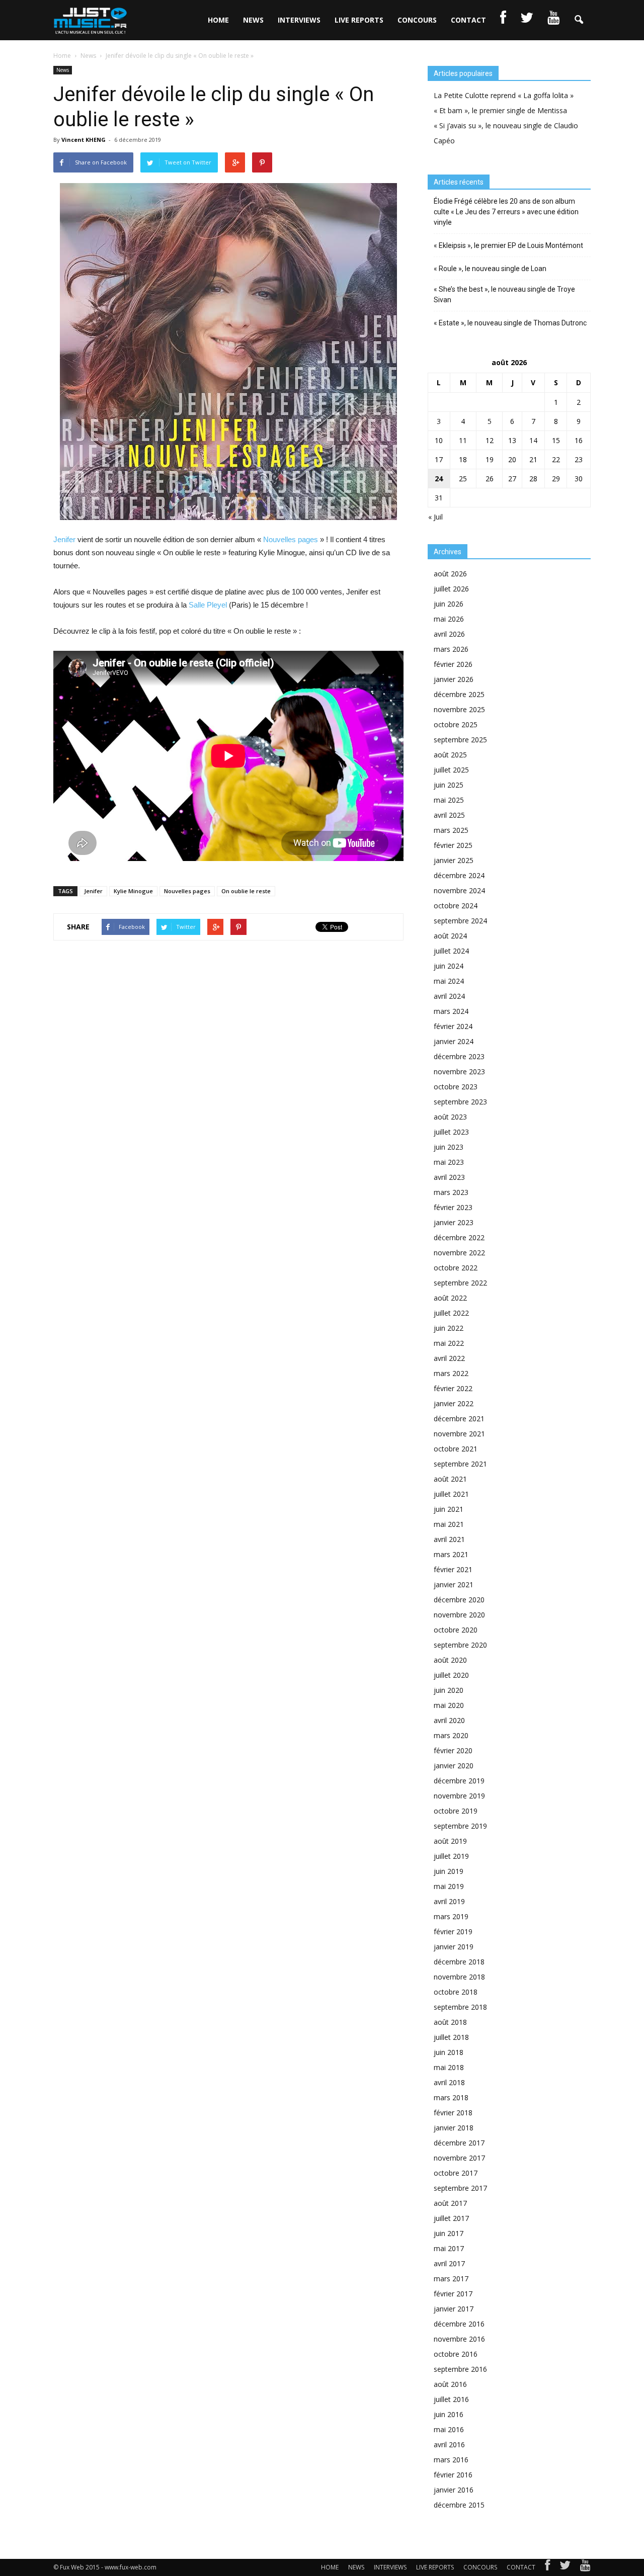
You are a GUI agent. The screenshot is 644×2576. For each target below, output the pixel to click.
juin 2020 (449, 1690)
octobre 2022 (456, 1268)
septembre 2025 (460, 740)
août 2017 (450, 2203)
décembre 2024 (459, 875)
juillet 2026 (451, 589)
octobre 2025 (456, 724)
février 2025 (453, 845)
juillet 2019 (451, 1856)
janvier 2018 (454, 2128)
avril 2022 (449, 1358)
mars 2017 (451, 2279)
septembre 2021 (460, 1464)
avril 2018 (449, 2082)
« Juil (435, 517)
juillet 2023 (451, 1132)
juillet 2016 (451, 2399)
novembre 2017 (459, 2158)
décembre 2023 (459, 1056)
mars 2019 (451, 1916)
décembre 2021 (459, 1419)
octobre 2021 (456, 1449)
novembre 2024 (459, 890)
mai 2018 (449, 2067)
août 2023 (450, 1117)
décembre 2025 (459, 694)
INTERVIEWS (299, 20)
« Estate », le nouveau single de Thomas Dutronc (510, 323)
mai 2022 (449, 1343)
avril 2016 (449, 2444)
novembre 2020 (459, 1615)
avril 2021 (449, 1539)
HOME (218, 20)
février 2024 (453, 1026)
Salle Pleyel (208, 605)
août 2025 (450, 755)
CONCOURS (417, 20)
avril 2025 (449, 815)
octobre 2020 (456, 1630)
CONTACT (468, 20)
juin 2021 (449, 1509)
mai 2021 (449, 1524)
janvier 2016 (454, 2490)
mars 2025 (451, 830)
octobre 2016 (456, 2354)
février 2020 (453, 1750)
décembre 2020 (459, 1600)
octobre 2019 (456, 1811)
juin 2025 (449, 785)
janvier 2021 (454, 1584)
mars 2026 (451, 649)
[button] (579, 20)
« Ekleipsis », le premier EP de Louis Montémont (508, 245)
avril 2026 (449, 634)
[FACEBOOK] (503, 20)
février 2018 (453, 2113)
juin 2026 (449, 604)
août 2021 (450, 1479)
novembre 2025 (459, 709)
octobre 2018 (456, 1992)
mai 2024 (449, 981)
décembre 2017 (459, 2143)
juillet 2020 (451, 1675)
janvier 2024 (454, 1041)
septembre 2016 (460, 2369)
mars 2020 (451, 1735)
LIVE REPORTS (359, 20)
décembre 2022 (459, 1237)
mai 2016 (449, 2429)
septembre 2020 (460, 1645)
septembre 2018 (460, 2007)
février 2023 (453, 1207)
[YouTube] (585, 2567)
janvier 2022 (454, 1403)
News (63, 70)
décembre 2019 (459, 1781)
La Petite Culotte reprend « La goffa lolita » (504, 95)
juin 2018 (449, 2052)
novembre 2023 (459, 1071)
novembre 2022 (459, 1253)
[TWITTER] (527, 20)
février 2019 (453, 1931)
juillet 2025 (451, 770)
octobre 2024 (456, 906)
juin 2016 (449, 2414)
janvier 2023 (454, 1222)
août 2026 (450, 574)
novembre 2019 (459, 1796)
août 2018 (450, 2022)
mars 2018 (451, 2097)
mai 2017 (449, 2248)
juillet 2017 (451, 2218)
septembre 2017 (460, 2188)
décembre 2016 (459, 2324)
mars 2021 (451, 1554)
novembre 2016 (459, 2339)
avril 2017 (449, 2263)
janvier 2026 (454, 679)
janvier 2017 (454, 2309)
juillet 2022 (451, 1313)
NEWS (253, 20)
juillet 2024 (451, 951)
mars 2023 (451, 1192)
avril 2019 (449, 1901)
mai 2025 (449, 800)
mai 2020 (449, 1705)
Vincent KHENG (84, 140)
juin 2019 (449, 1871)
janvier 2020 (454, 1766)
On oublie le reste (246, 891)
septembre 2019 (460, 1826)
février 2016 (453, 2475)
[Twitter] (565, 2567)
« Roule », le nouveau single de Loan (490, 269)
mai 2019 (449, 1886)
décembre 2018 (459, 1962)
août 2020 (450, 1660)
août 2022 (450, 1298)
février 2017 (453, 2294)
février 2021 (453, 1569)
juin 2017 (449, 2233)
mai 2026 (449, 619)
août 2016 (450, 2384)
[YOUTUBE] (553, 20)
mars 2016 (451, 2460)
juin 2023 (449, 1147)
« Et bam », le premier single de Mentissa (500, 110)
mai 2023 (449, 1162)
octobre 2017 (456, 2173)
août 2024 (450, 936)
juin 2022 (449, 1328)
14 (533, 440)
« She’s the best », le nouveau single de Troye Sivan (504, 294)
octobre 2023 (456, 1087)
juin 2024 (449, 966)
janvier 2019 (454, 1947)
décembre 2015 (459, 2505)
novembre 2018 (459, 1977)
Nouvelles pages (291, 539)
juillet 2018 (451, 2037)
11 (463, 440)
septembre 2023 (460, 1102)
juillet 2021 (451, 1494)
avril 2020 (449, 1720)
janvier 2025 (454, 860)
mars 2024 (451, 1011)
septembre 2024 (460, 921)
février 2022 (453, 1388)
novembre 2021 (459, 1434)
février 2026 (453, 664)
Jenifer (64, 539)
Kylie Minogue (133, 891)
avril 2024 (449, 996)
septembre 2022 (460, 1283)
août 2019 (450, 1841)
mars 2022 (451, 1373)
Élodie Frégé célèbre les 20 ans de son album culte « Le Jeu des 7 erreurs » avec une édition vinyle (506, 212)
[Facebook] (547, 2567)
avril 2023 (449, 1177)
